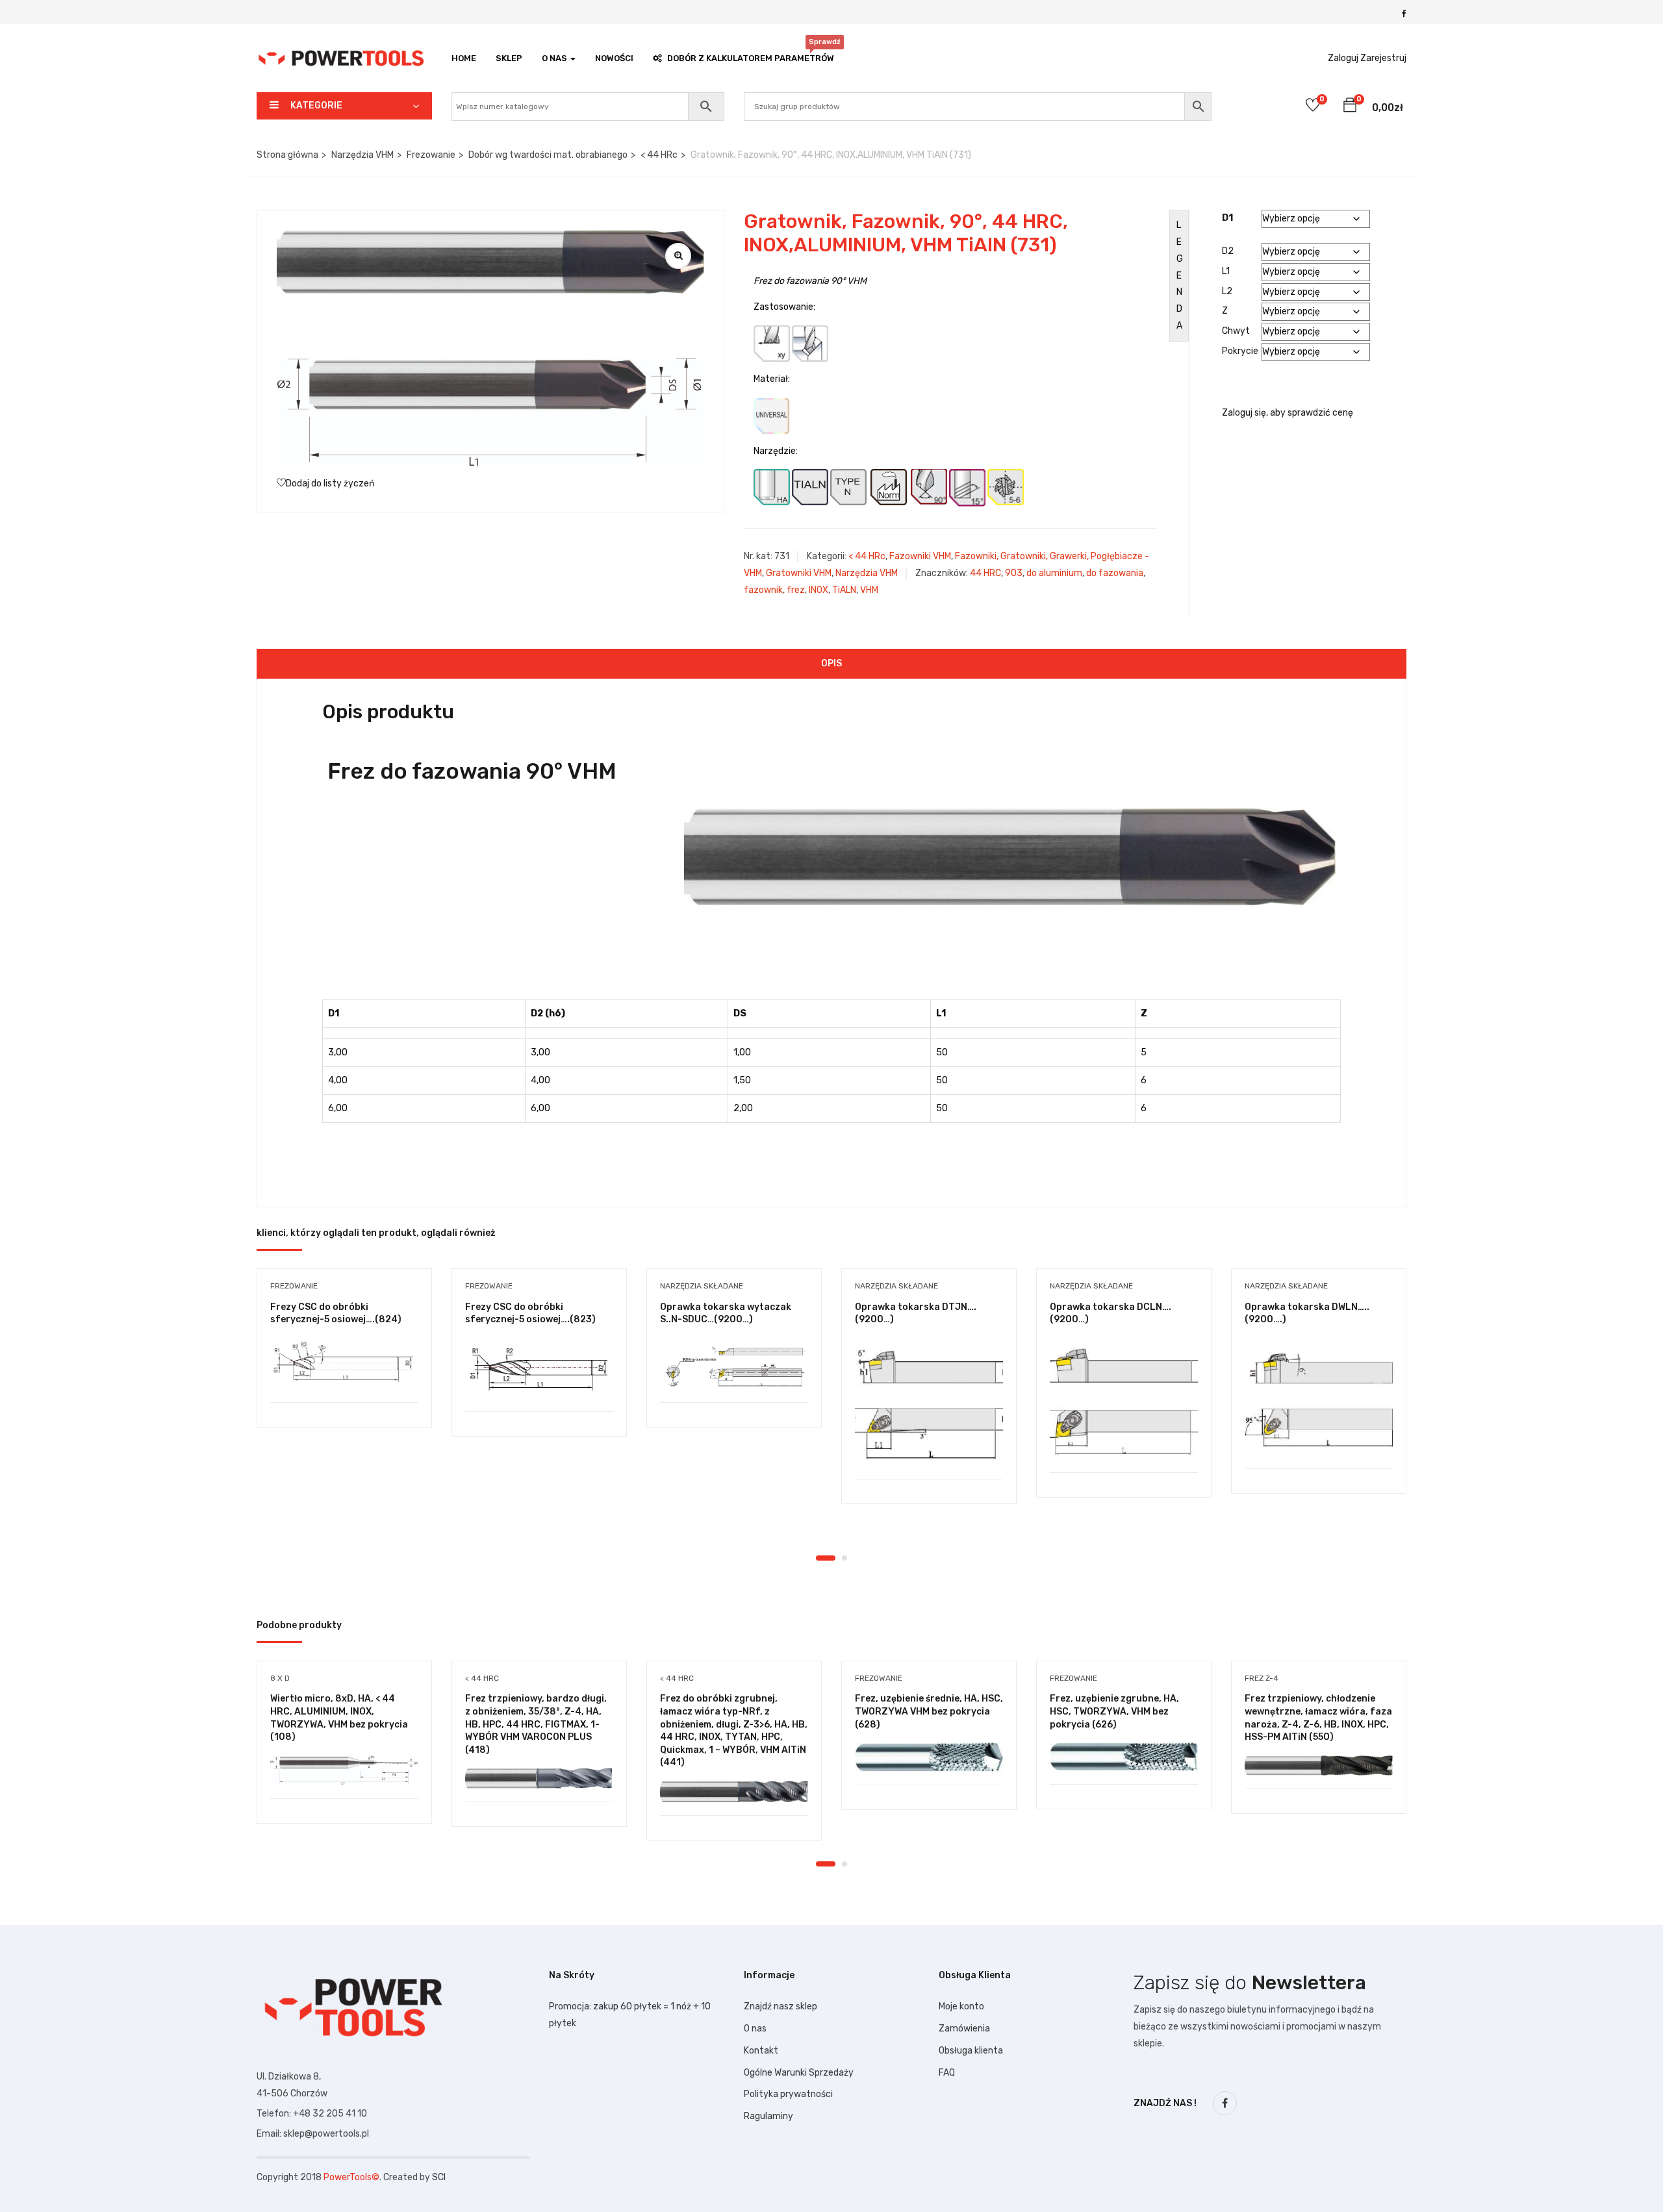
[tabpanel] (344, 1358)
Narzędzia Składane (702, 1286)
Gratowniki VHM (799, 573)
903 (1014, 573)
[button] (1350, 107)
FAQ (947, 2073)
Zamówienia (964, 2029)
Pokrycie (1240, 351)
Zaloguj (1343, 58)
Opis (831, 663)
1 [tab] (826, 1558)
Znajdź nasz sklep (781, 2006)
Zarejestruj (1383, 58)
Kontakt (761, 2051)
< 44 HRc (659, 155)
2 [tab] (844, 1558)
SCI (439, 2177)
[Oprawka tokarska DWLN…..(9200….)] (1319, 1397)
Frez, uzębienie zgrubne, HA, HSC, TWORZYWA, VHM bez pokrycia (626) (1114, 1711)
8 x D (280, 1678)
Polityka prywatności (788, 2094)
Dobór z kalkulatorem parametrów (751, 55)
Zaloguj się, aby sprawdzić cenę (1288, 413)
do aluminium (1054, 573)
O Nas (555, 58)
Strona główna (287, 155)
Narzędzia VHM (362, 155)
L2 (1227, 291)
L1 (1226, 271)
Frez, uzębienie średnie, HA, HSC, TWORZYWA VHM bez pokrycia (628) (929, 1711)
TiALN (844, 590)
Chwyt (1236, 331)
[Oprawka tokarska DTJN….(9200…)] (929, 1402)
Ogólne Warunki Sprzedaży (799, 2073)
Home (464, 58)
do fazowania (1115, 573)
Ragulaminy (768, 2116)
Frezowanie (431, 155)
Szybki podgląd (345, 1369)
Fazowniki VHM (920, 556)
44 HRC (985, 573)
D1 (1227, 218)
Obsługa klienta (971, 2051)
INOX (819, 590)
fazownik (763, 590)
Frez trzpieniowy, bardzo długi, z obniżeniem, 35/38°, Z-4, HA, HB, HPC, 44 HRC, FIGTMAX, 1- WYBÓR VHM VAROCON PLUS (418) (536, 1724)
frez (796, 590)
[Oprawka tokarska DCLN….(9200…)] (1124, 1399)
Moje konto (961, 2006)
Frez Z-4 (1262, 1678)
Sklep (509, 58)
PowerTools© (351, 2177)
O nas (755, 2029)
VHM (869, 590)
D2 (1228, 251)
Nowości (614, 58)
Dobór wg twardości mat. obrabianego (548, 155)
